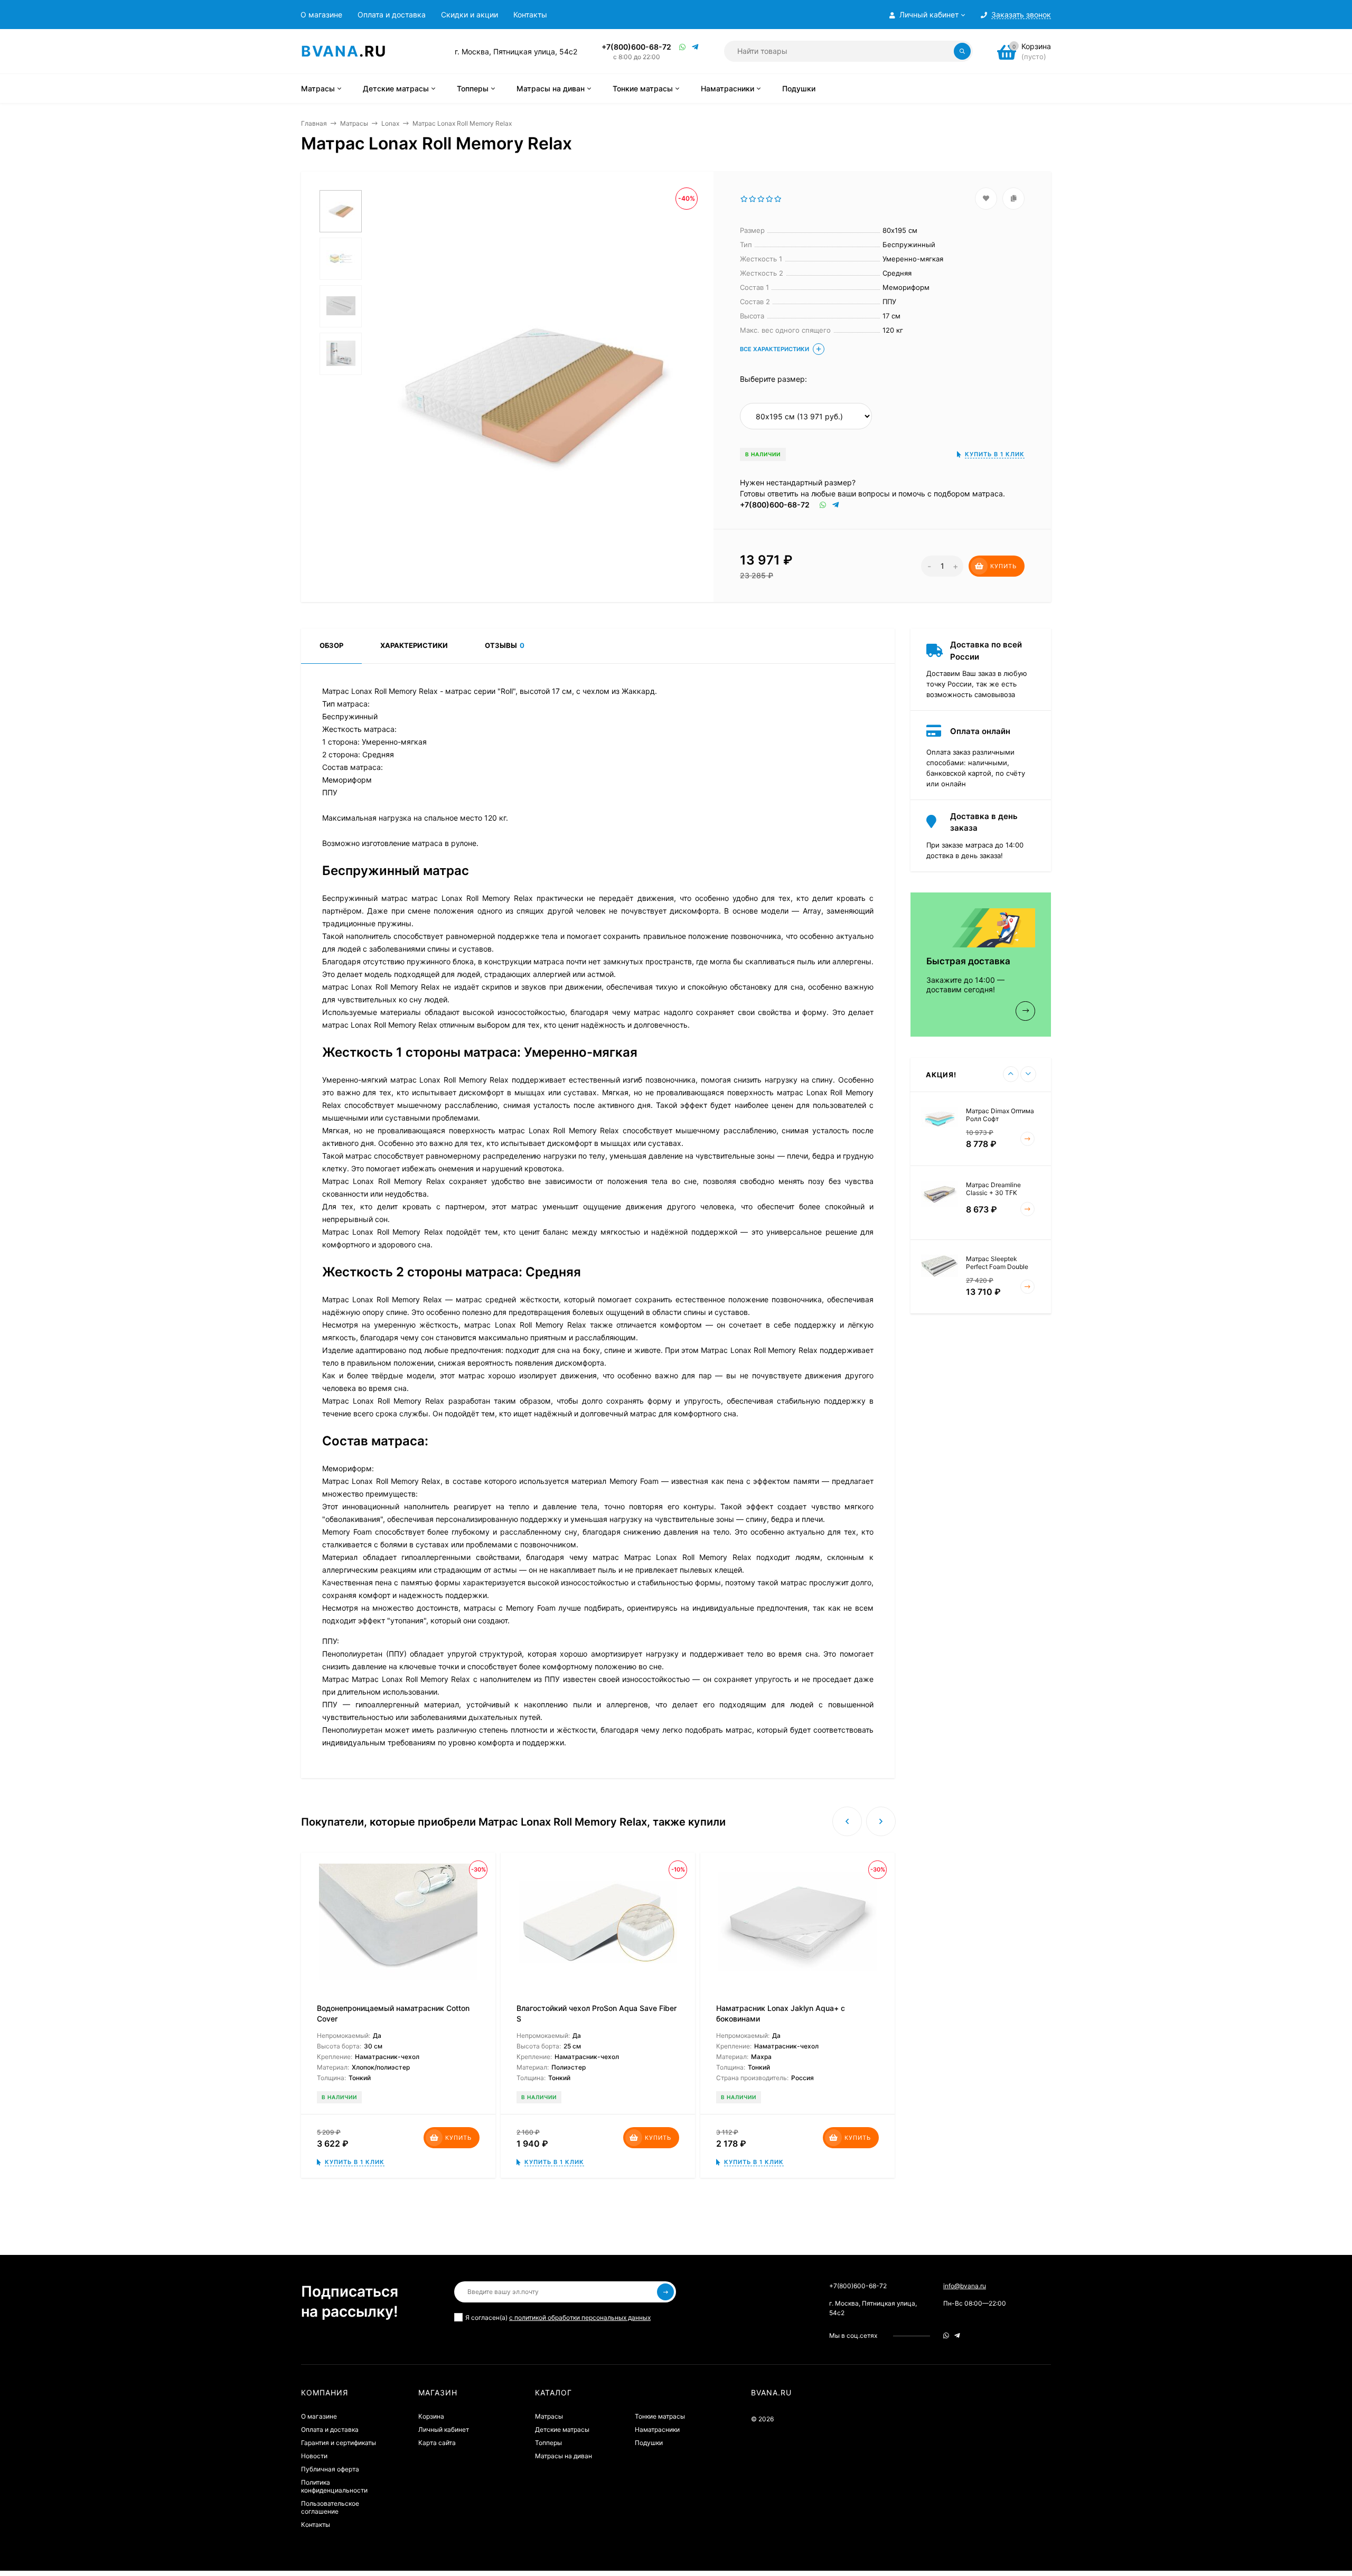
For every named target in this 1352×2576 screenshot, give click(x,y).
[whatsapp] (946, 2335)
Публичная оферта (330, 2469)
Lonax (390, 123)
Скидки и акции (470, 15)
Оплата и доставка (392, 15)
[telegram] (957, 2335)
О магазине (321, 15)
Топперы (548, 2443)
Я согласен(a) (558, 2318)
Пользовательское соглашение (330, 2507)
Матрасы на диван (564, 2456)
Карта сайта (437, 2443)
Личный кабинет (444, 2429)
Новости (314, 2456)
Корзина (431, 2416)
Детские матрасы (562, 2429)
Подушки (649, 2443)
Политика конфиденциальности (334, 2486)
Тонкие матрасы (660, 2416)
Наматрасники (657, 2429)
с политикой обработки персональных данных (580, 2318)
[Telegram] (696, 47)
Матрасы (354, 123)
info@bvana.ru (965, 2286)
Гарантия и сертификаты (339, 2443)
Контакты (530, 15)
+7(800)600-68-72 (636, 47)
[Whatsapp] (683, 47)
